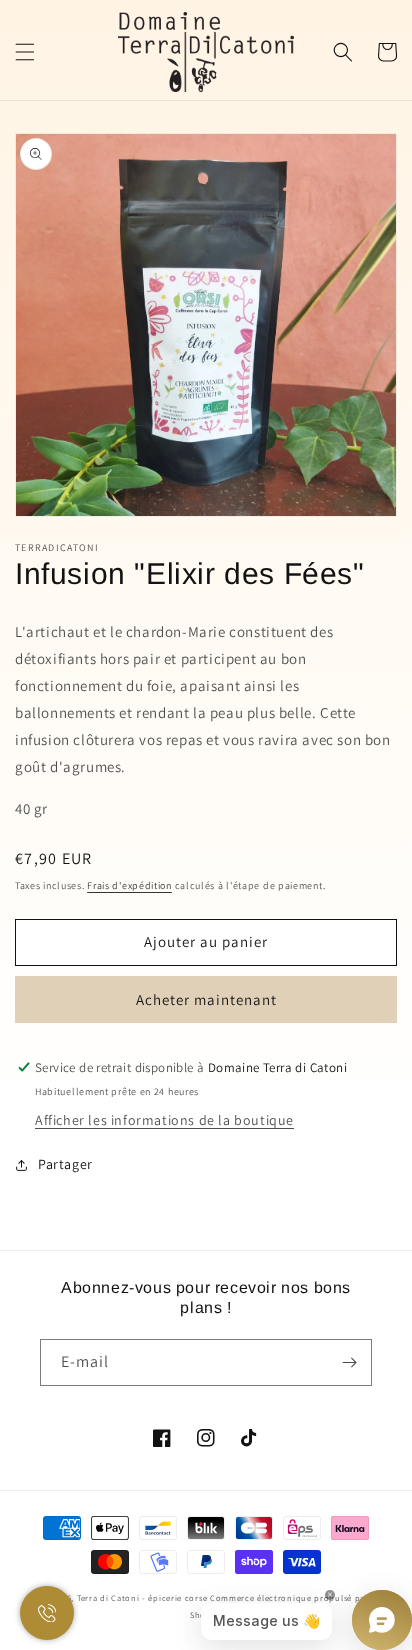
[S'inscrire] (349, 1362)
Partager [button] (65, 1164)
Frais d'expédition (129, 885)
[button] (25, 52)
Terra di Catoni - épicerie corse (142, 1597)
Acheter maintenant (206, 999)
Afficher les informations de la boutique (164, 1120)
